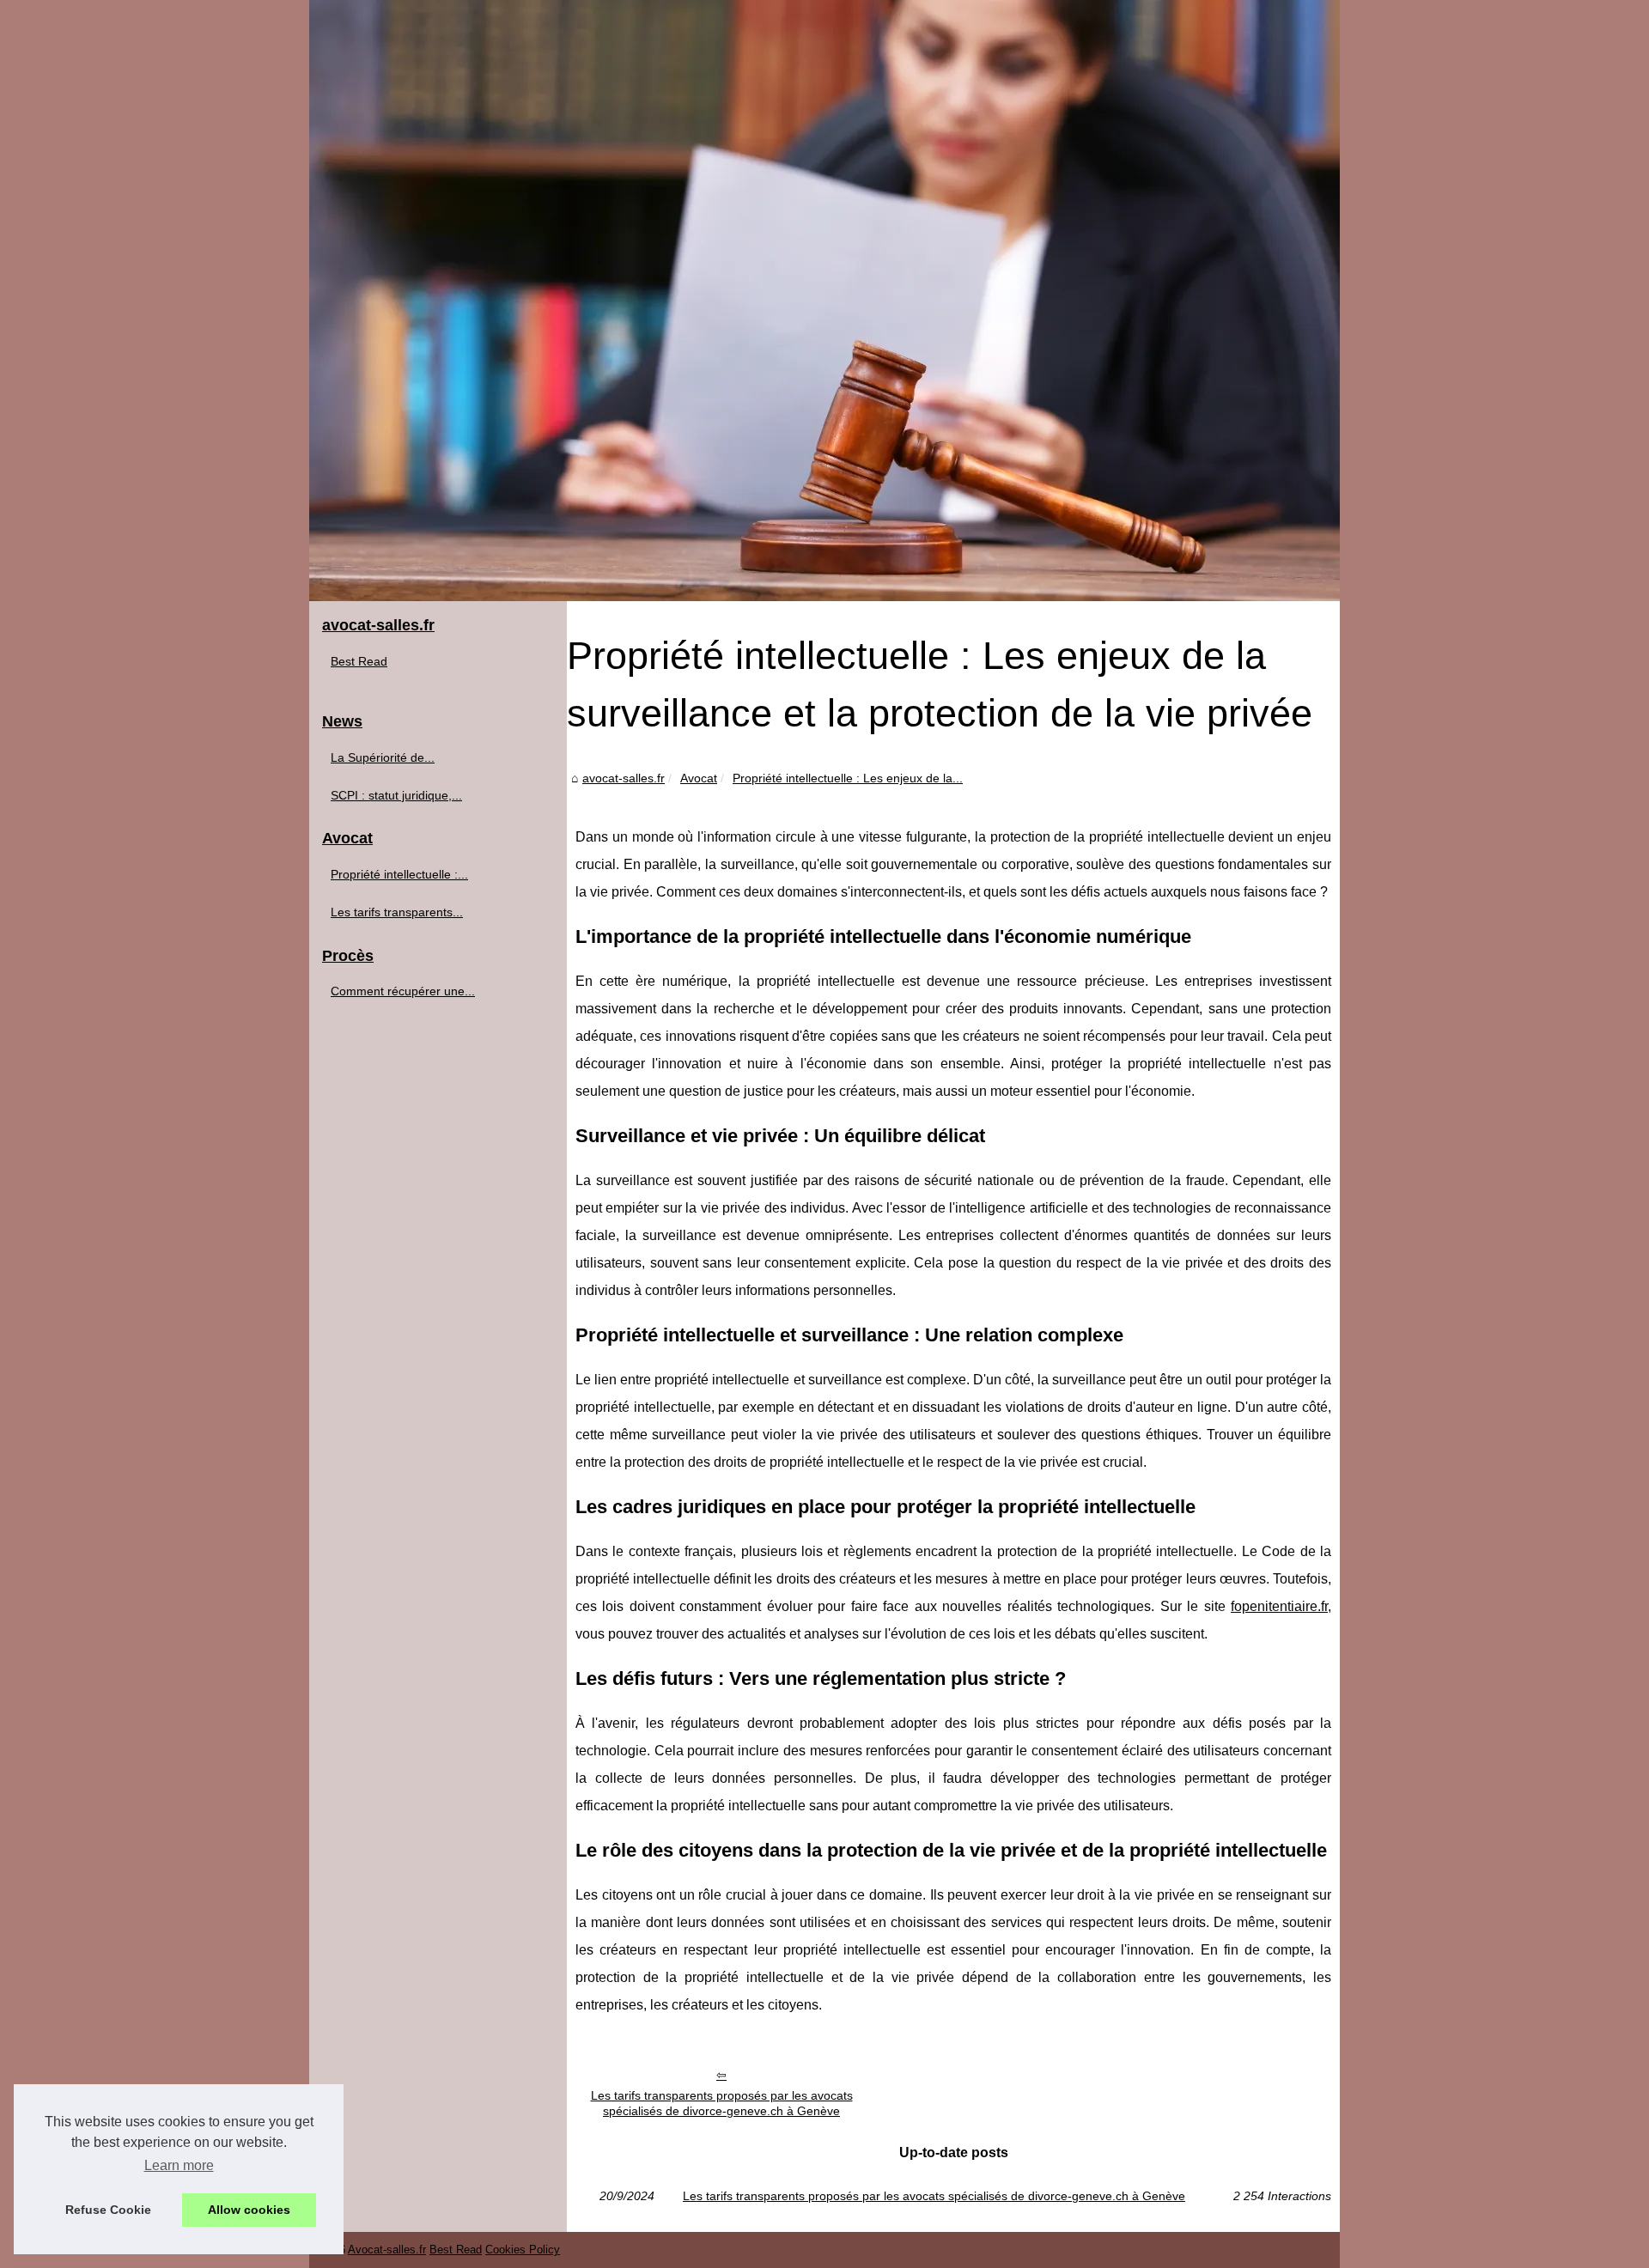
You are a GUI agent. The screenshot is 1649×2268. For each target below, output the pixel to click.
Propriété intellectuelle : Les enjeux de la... (848, 778)
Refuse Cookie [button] (108, 2210)
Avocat (699, 778)
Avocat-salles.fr (387, 2250)
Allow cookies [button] (249, 2210)
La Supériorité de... (383, 757)
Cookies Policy (523, 2250)
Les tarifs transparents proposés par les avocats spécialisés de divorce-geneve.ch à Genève (722, 2104)
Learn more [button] (179, 2165)
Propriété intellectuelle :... (399, 874)
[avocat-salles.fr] (824, 301)
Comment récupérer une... (403, 991)
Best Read (359, 661)
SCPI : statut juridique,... (396, 795)
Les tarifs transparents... (397, 912)
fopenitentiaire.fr (1279, 1606)
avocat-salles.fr (624, 778)
